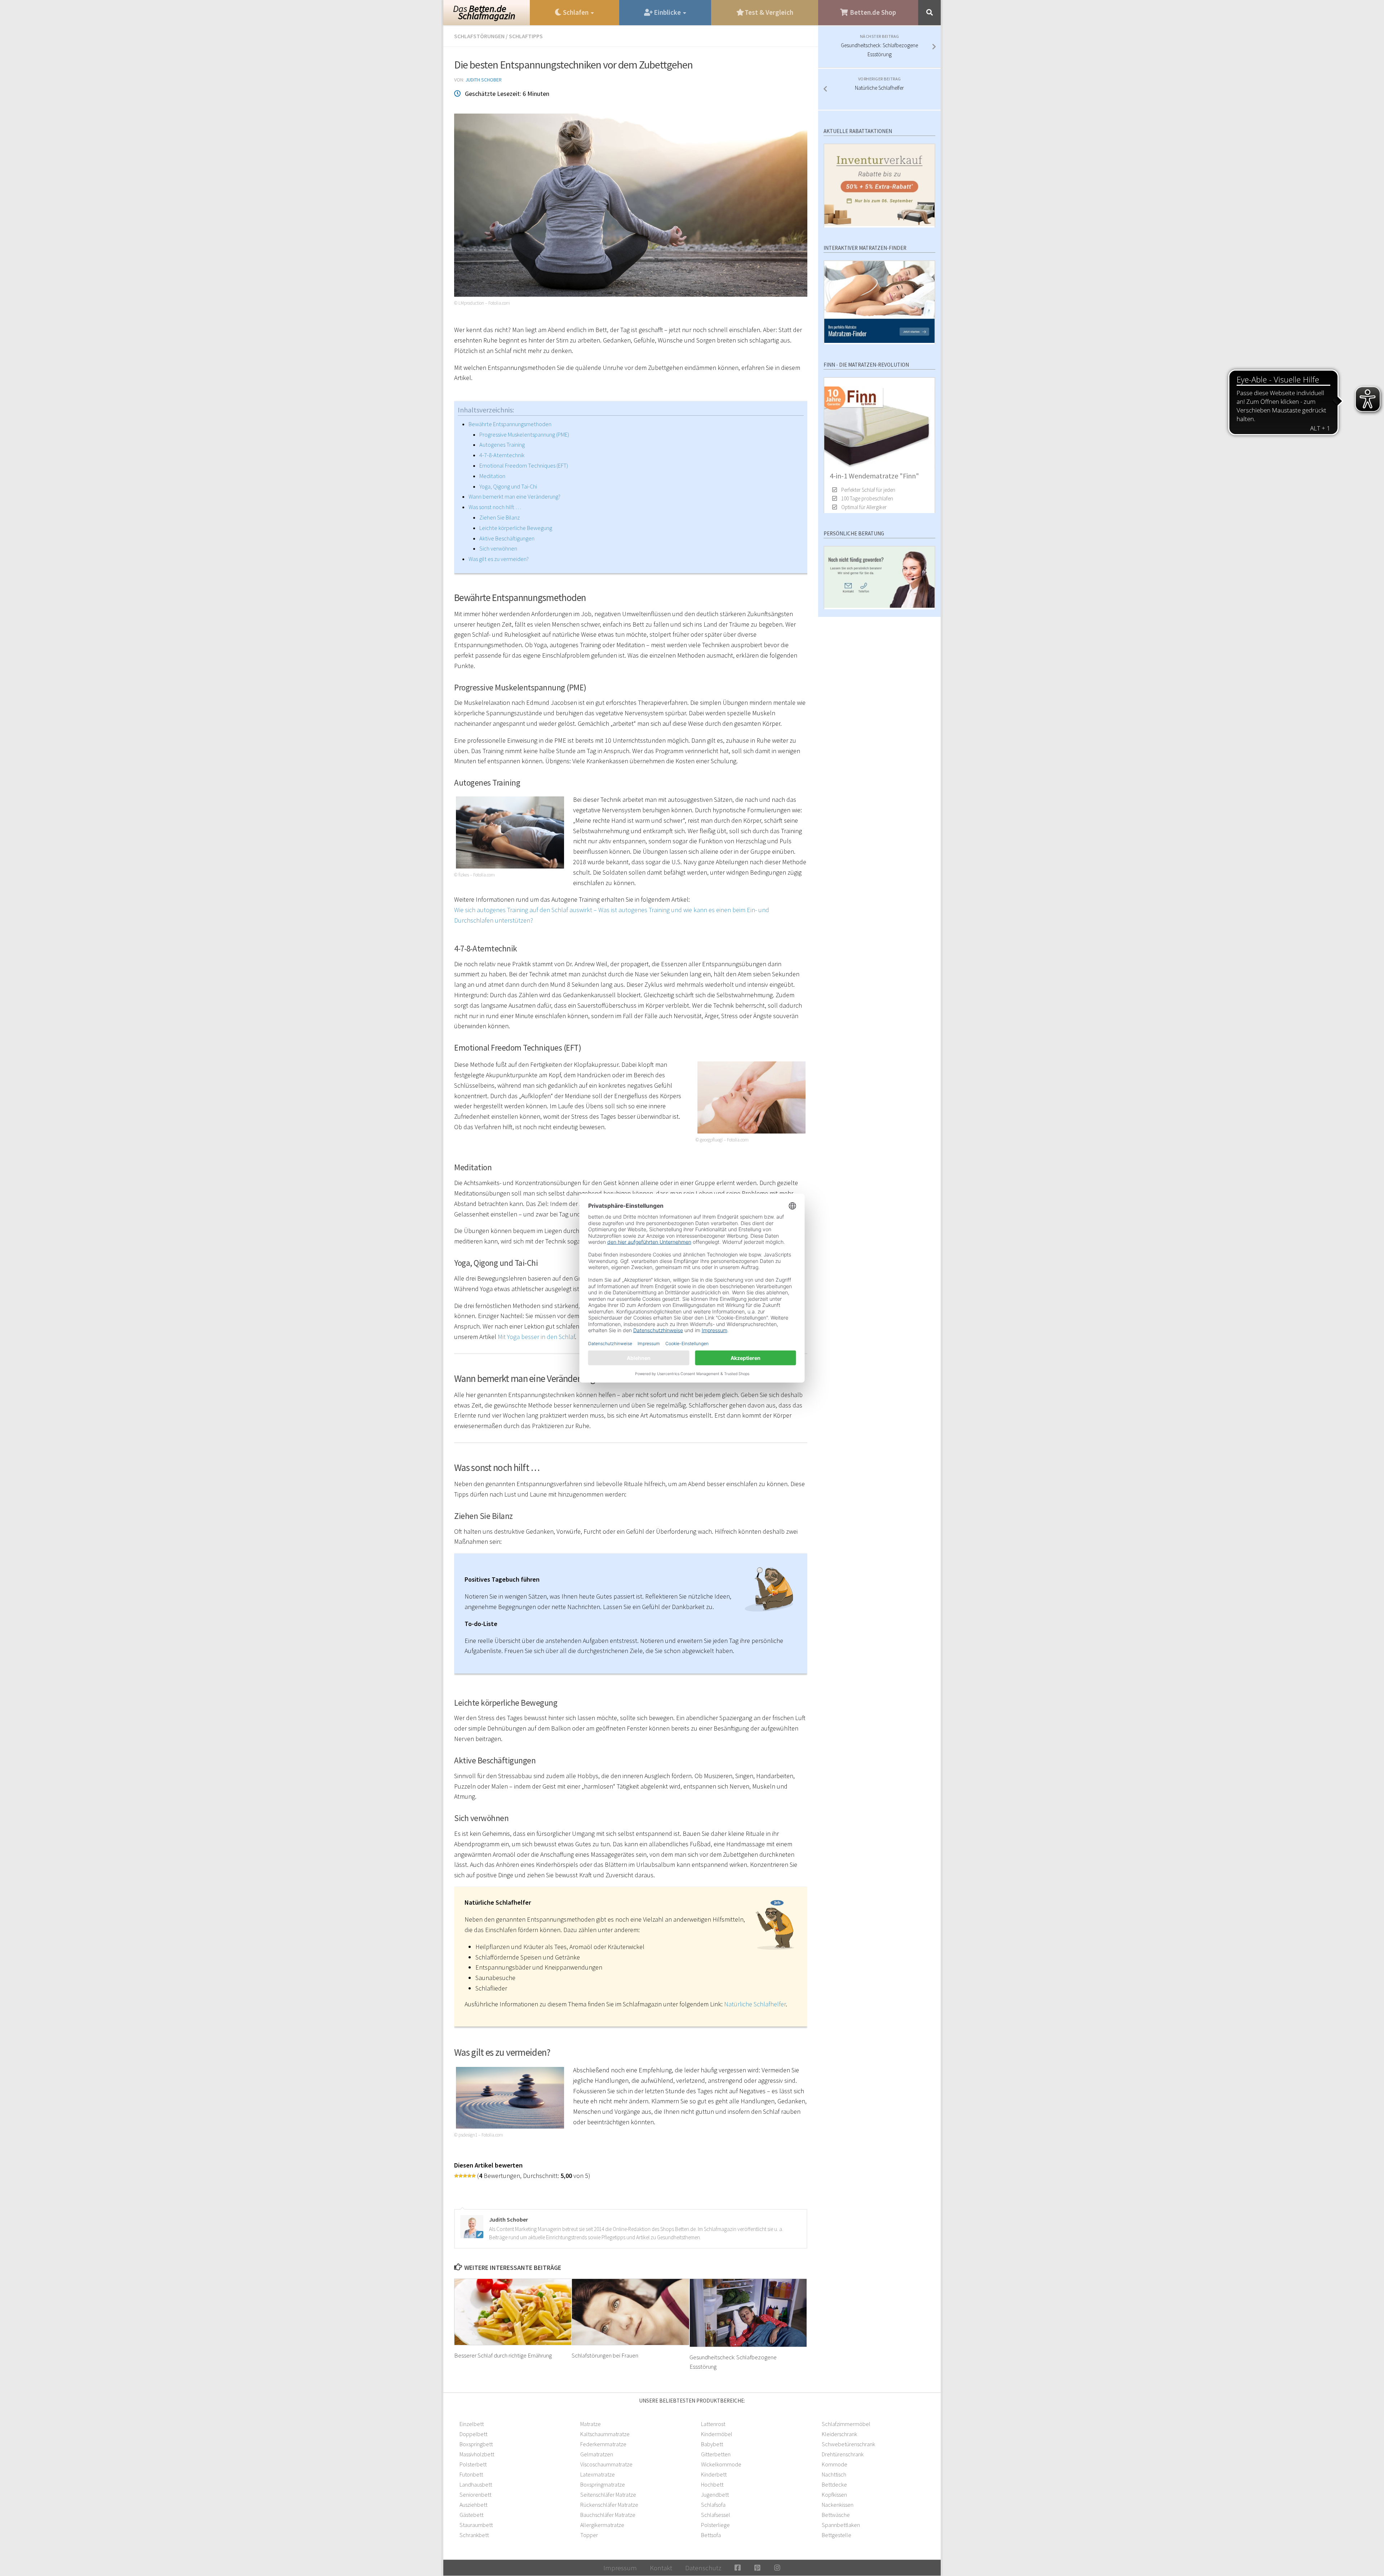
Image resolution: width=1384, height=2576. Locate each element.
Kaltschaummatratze (605, 2434)
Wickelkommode (721, 2464)
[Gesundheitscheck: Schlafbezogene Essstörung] (748, 2313)
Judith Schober (483, 80)
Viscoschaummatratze (606, 2464)
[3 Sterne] (465, 2176)
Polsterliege (715, 2525)
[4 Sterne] (469, 2176)
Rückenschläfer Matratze (609, 2505)
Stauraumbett (476, 2525)
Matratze (591, 2424)
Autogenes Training (502, 445)
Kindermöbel (717, 2434)
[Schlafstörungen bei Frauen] (631, 2312)
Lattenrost (713, 2424)
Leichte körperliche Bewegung (516, 528)
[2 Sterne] (461, 2176)
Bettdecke (834, 2484)
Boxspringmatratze (603, 2484)
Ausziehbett (473, 2505)
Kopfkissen (834, 2495)
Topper (589, 2535)
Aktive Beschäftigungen (507, 538)
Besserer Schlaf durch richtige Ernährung (503, 2355)
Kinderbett (714, 2474)
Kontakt (661, 2568)
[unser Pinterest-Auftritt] (757, 2568)
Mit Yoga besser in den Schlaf (536, 1337)
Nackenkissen (838, 2505)
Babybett (712, 2444)
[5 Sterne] (474, 2176)
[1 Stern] (456, 2176)
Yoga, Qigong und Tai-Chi (508, 486)
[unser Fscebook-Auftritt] (738, 2568)
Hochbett (712, 2484)
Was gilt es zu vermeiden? (499, 559)
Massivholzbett (477, 2454)
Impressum (620, 2568)
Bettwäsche (836, 2515)
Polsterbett (473, 2464)
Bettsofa (711, 2535)
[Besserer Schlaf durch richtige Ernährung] (513, 2312)
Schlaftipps (526, 36)
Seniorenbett (475, 2495)
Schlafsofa (713, 2505)
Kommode (835, 2464)
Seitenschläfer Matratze (608, 2495)
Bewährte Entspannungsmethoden (510, 424)
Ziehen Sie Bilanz (500, 517)
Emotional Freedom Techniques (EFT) (524, 465)
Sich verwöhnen (498, 548)
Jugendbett (715, 2495)
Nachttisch (834, 2474)
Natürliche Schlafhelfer (755, 2004)
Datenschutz (703, 2568)
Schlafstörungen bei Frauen (605, 2355)
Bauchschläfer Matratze (608, 2515)
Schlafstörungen (479, 36)
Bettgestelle (837, 2535)
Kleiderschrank (839, 2434)
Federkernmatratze (603, 2444)
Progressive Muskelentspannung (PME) (524, 434)
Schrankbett (474, 2535)
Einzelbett (472, 2424)
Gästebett (471, 2515)
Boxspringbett (476, 2444)
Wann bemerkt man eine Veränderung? (514, 496)
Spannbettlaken (841, 2525)
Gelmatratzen (597, 2454)
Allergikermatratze (602, 2525)
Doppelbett (473, 2434)
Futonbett (471, 2474)
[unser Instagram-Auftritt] (777, 2568)
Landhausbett (476, 2484)
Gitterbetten (716, 2454)
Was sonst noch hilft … (495, 507)
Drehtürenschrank (843, 2454)
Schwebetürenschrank (848, 2444)
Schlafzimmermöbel (846, 2424)
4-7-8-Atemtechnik (502, 455)
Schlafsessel (716, 2515)
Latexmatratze (598, 2474)
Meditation (492, 476)
